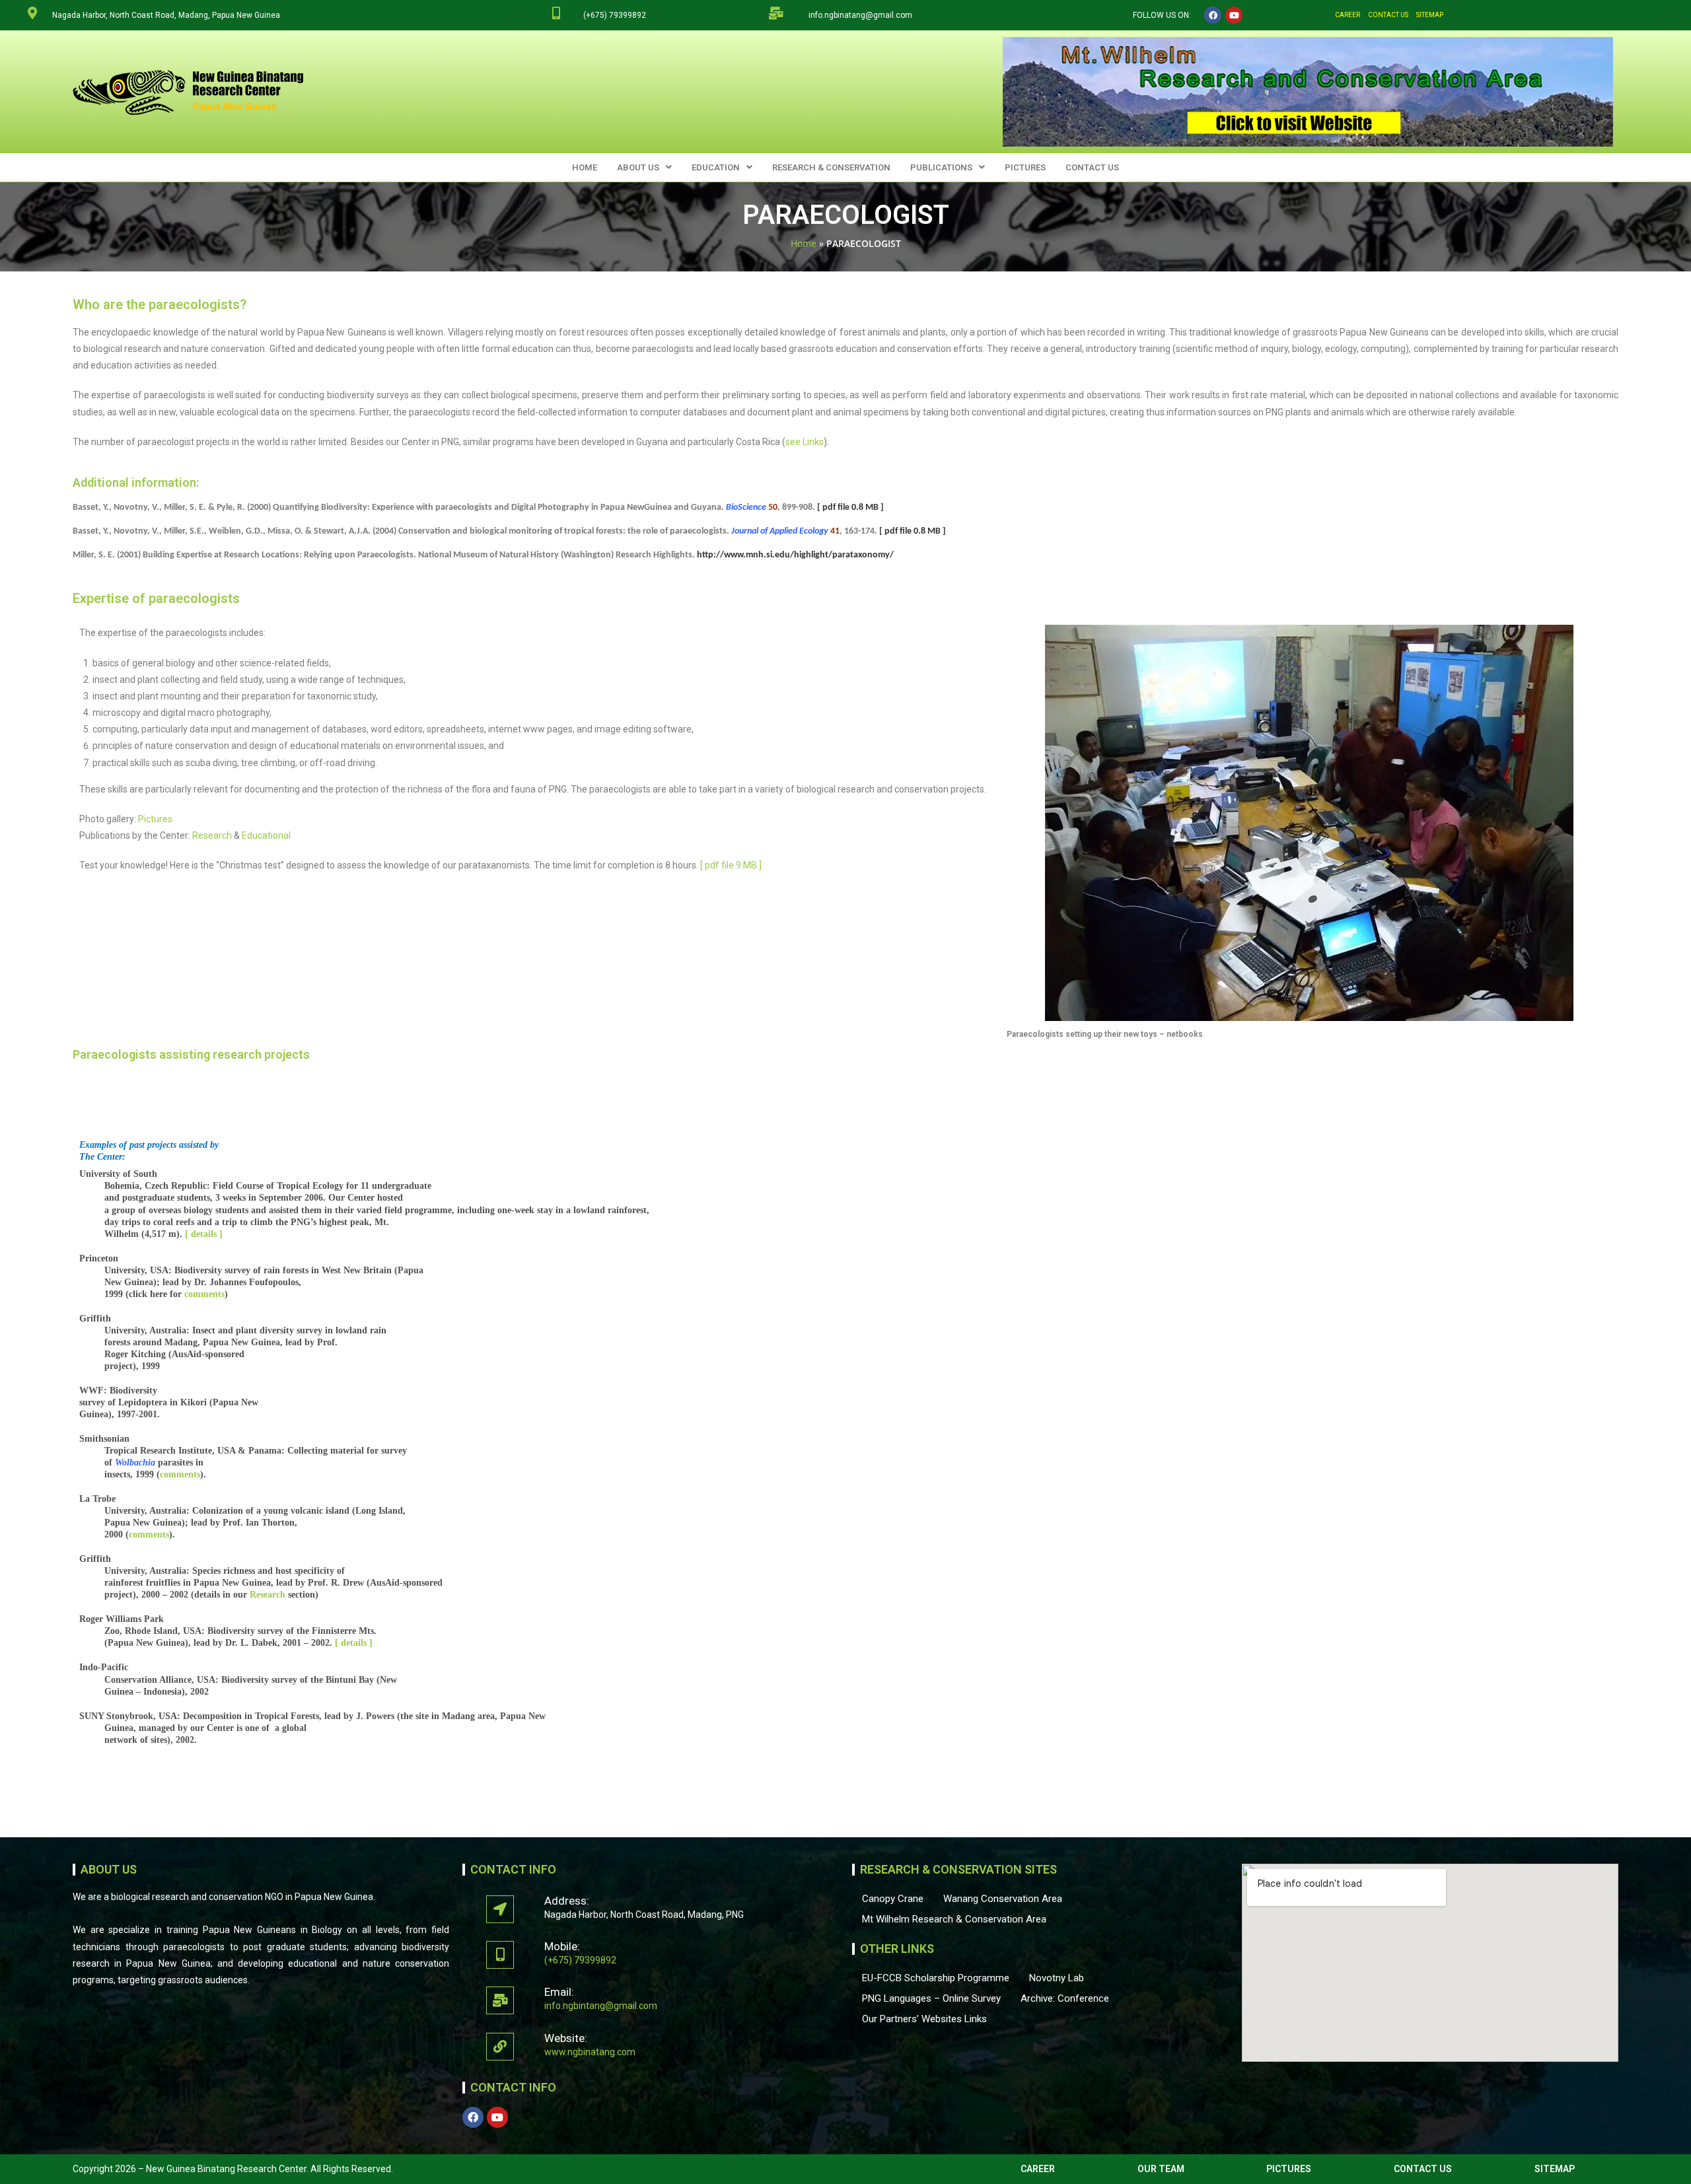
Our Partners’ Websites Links (924, 2019)
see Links (805, 442)
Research (212, 835)
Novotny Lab (1057, 1978)
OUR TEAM (1161, 2169)
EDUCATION (716, 167)
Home (804, 243)
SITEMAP (1430, 15)
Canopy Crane (893, 1899)
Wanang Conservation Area (1003, 1899)
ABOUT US (638, 167)
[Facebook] (1213, 15)
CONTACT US (1388, 15)
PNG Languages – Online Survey (931, 1998)
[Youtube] (1234, 15)
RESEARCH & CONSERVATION (831, 167)
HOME (585, 167)
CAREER (1348, 15)
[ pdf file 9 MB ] (731, 865)
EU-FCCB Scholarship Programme (936, 1978)
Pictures (155, 819)
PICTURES (1025, 167)
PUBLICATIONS (941, 167)
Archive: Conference (1065, 1998)
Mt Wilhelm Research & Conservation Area (954, 1919)
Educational (266, 835)
